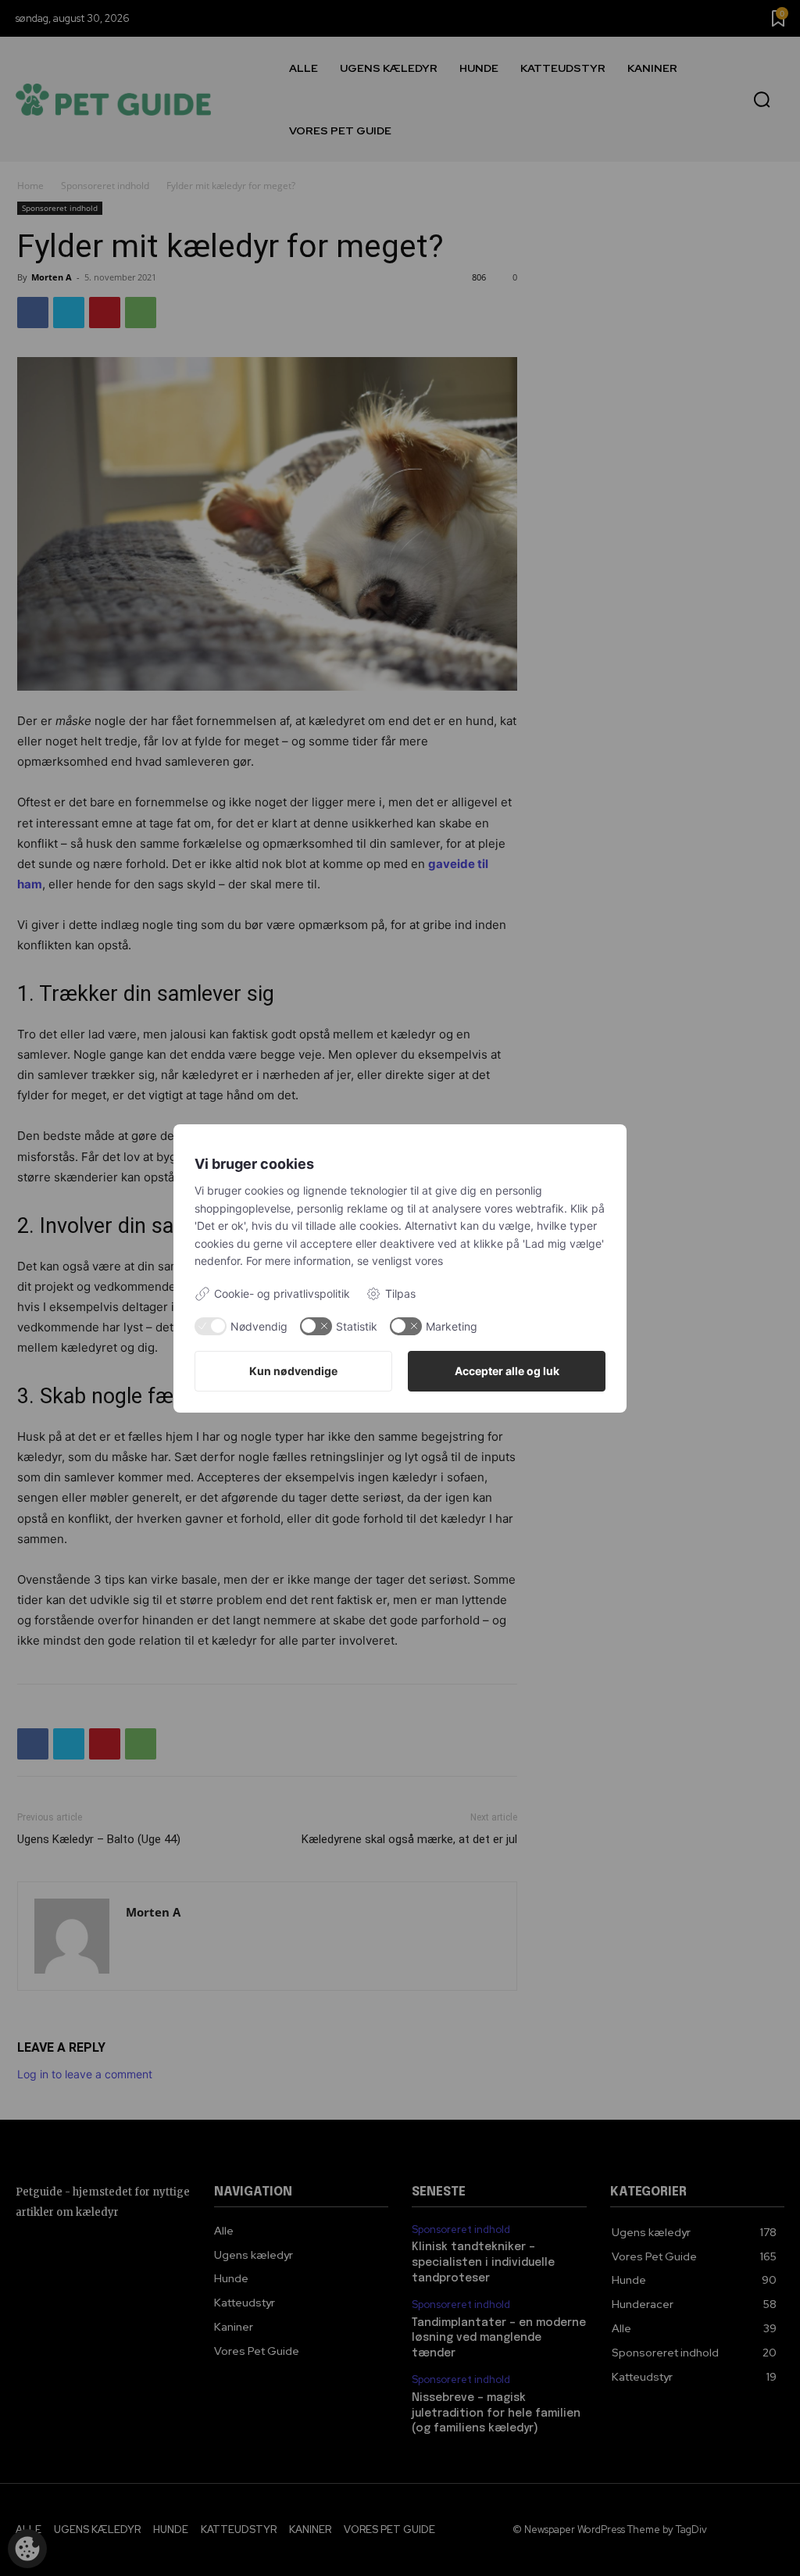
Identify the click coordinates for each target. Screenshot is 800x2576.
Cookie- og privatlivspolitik (282, 1293)
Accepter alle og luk (507, 1371)
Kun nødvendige (293, 1371)
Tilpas (400, 1293)
